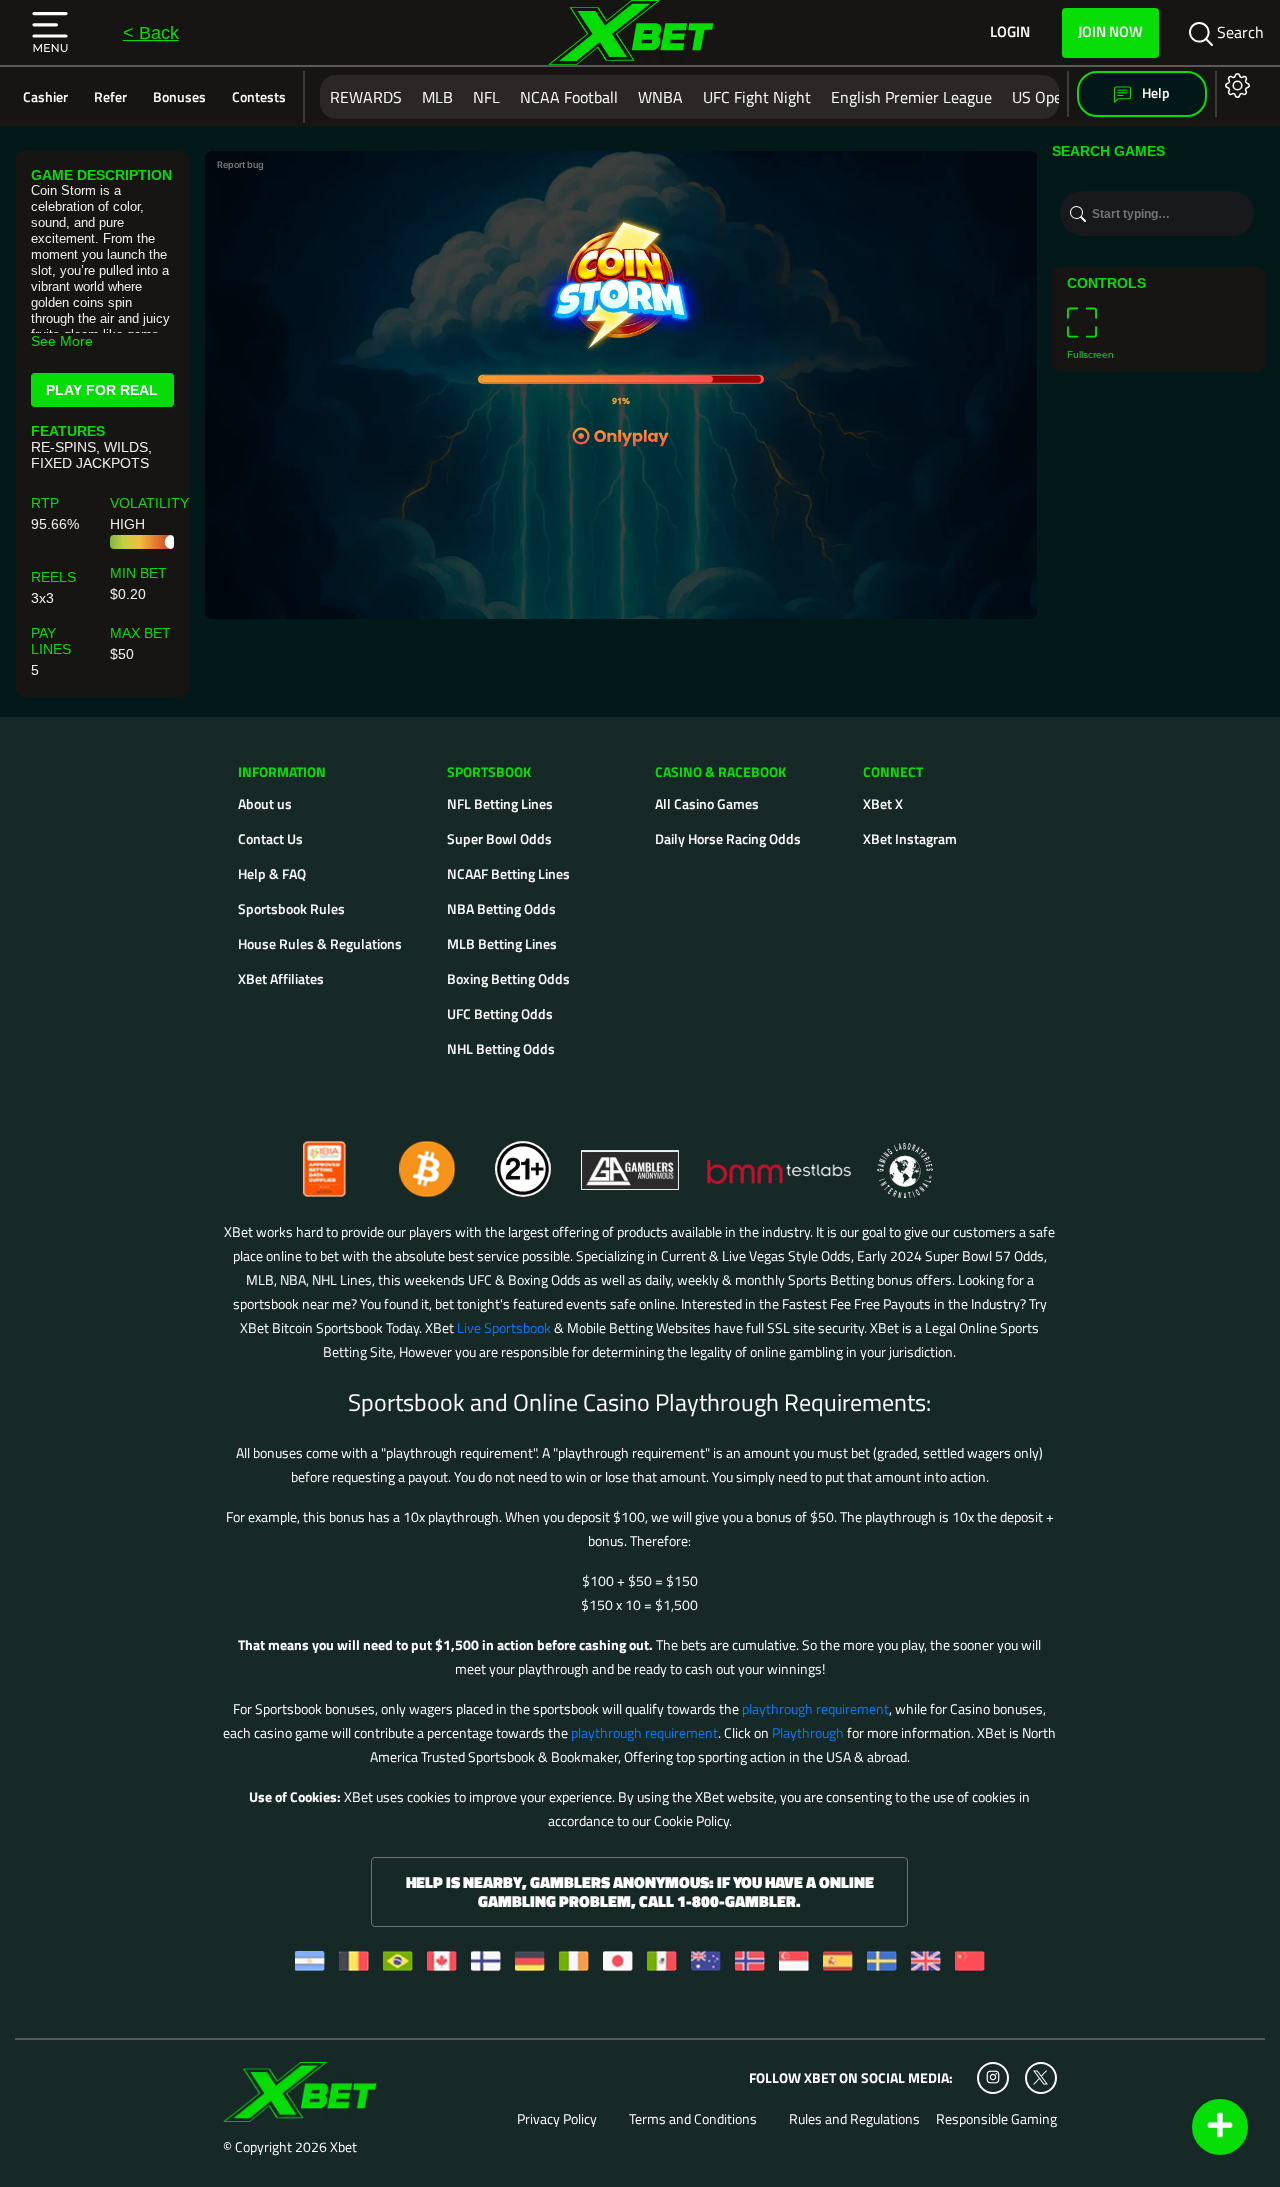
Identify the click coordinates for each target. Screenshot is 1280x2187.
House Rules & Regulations (320, 943)
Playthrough (808, 1732)
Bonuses (179, 97)
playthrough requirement (815, 1708)
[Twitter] (1040, 2077)
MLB (437, 97)
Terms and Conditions (693, 2119)
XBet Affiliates (281, 978)
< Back (151, 33)
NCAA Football (569, 97)
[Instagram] (993, 2078)
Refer (110, 97)
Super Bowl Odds (499, 838)
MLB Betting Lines (502, 943)
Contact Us (270, 838)
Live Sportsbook (504, 1327)
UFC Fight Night (757, 97)
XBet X (883, 803)
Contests (259, 97)
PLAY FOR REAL (102, 390)
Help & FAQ (272, 873)
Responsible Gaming (996, 2119)
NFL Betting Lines (500, 803)
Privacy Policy (557, 2119)
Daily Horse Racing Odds (728, 838)
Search (1238, 32)
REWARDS (366, 97)
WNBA (660, 97)
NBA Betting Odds (501, 908)
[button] (50, 33)
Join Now (1110, 31)
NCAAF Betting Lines (508, 873)
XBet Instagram (910, 838)
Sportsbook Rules (291, 908)
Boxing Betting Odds (508, 978)
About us (265, 803)
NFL (486, 97)
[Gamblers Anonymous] (631, 1160)
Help (1154, 92)
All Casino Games (707, 803)
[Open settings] (1233, 84)
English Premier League (911, 97)
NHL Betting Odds (501, 1048)
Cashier (45, 97)
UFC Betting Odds (500, 1013)
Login (1010, 32)
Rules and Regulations (854, 2119)
